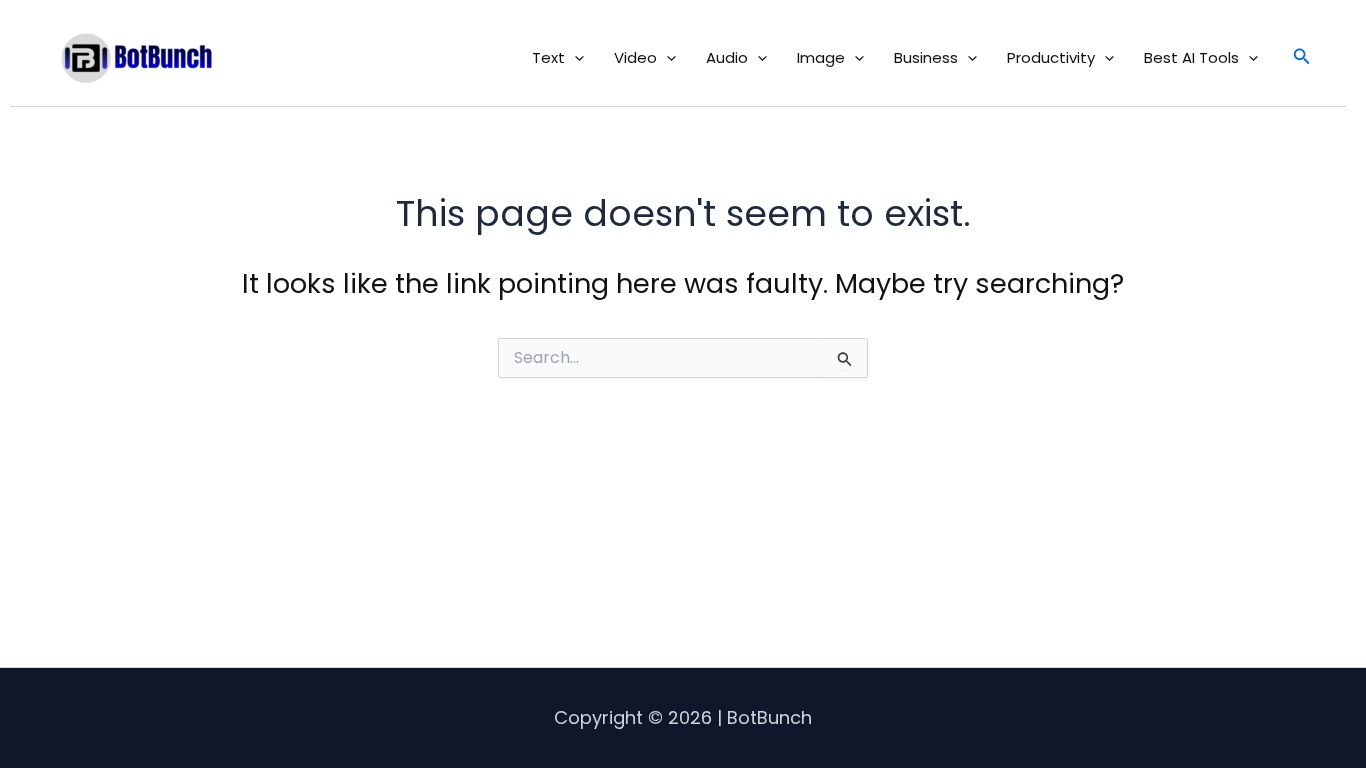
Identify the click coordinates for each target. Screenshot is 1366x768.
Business (926, 57)
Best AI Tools (1191, 57)
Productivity (1051, 57)
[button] (574, 58)
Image (821, 57)
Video (635, 57)
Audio (727, 57)
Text (548, 57)
